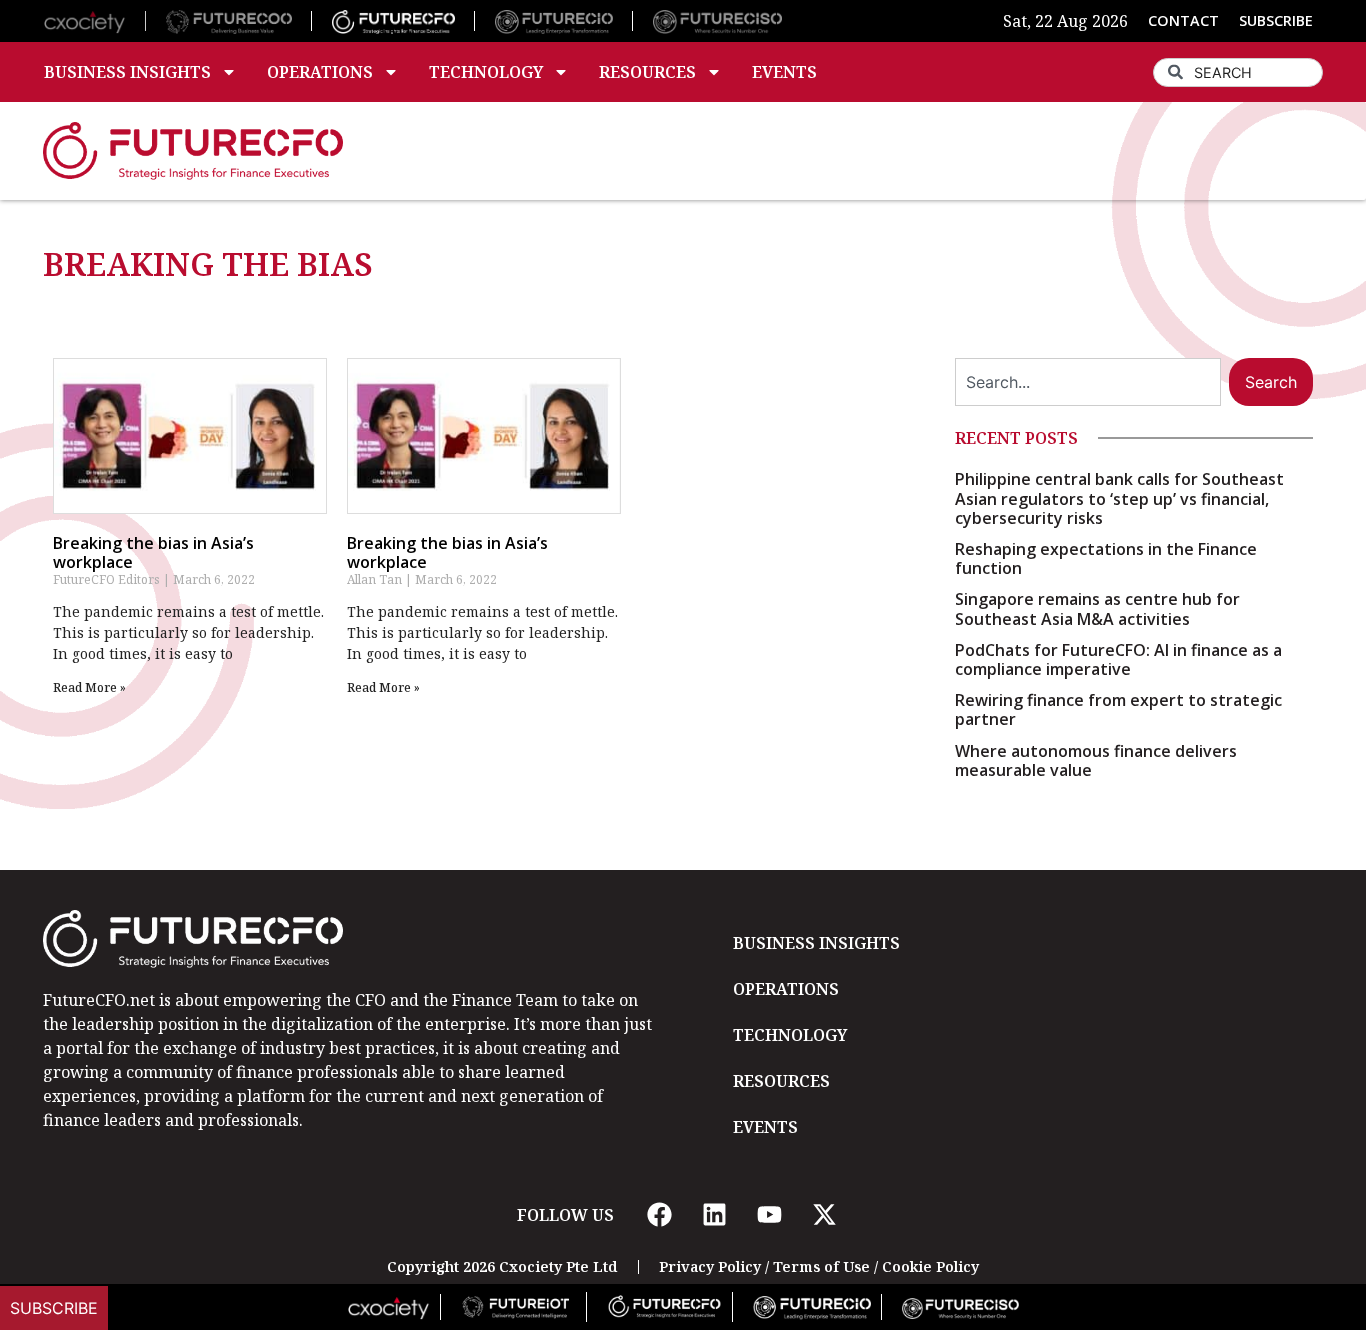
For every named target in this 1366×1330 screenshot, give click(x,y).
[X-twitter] (824, 1215)
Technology (486, 72)
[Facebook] (659, 1215)
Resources (647, 72)
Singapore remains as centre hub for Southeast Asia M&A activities (1097, 608)
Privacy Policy (710, 1266)
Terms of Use (821, 1266)
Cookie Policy (930, 1266)
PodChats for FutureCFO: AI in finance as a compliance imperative (1118, 659)
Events (784, 72)
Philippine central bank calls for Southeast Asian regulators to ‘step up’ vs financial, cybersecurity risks (1119, 498)
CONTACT (1183, 20)
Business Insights (127, 72)
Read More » (89, 687)
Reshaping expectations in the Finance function (1106, 558)
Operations (320, 72)
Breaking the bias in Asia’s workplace (153, 552)
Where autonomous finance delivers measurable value (1096, 760)
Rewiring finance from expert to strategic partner (1118, 709)
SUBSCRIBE (1276, 20)
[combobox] (1238, 72)
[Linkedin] (714, 1215)
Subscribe (54, 1308)
